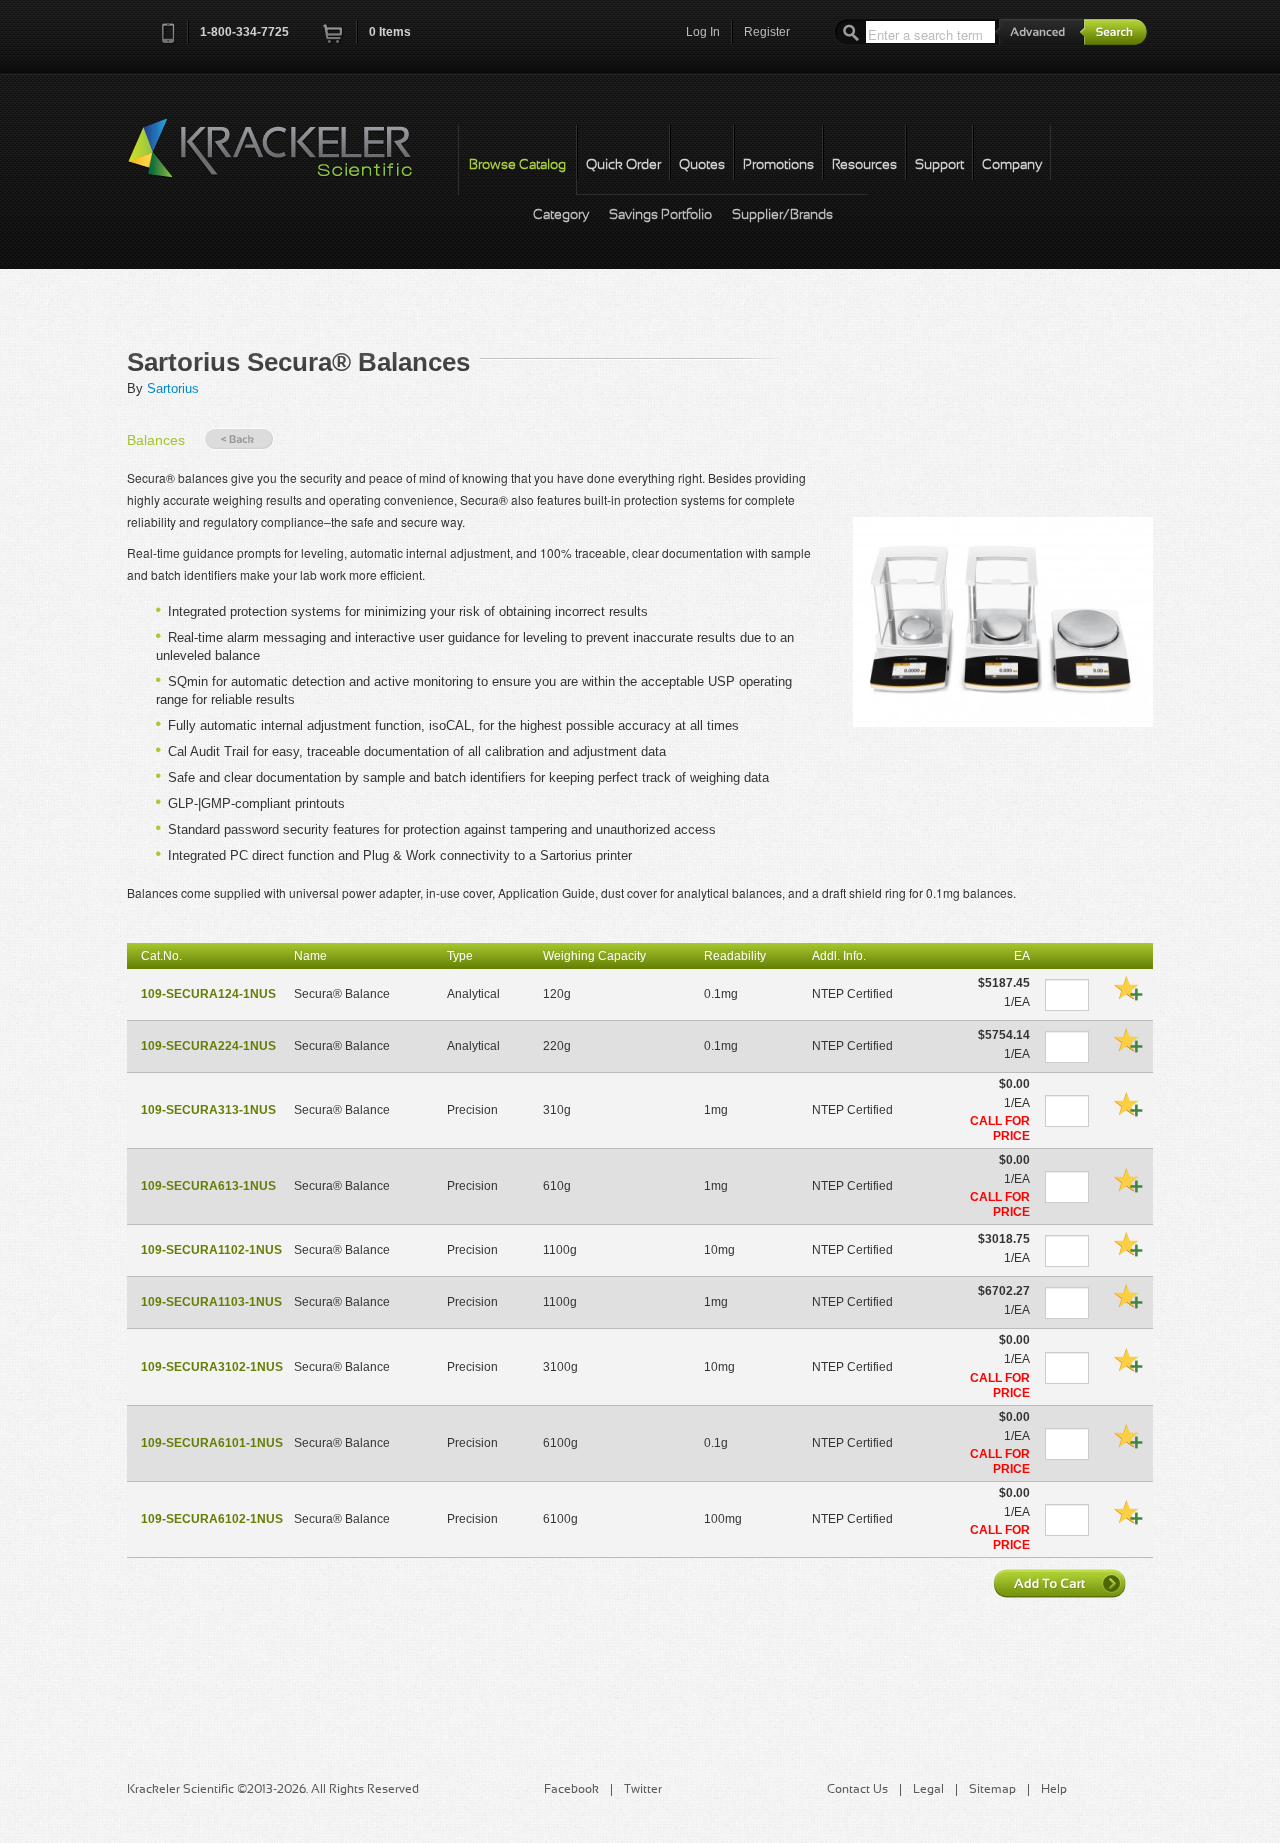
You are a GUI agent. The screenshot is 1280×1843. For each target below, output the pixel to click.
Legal (928, 1790)
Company (1012, 165)
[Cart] (334, 39)
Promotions (778, 165)
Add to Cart (1062, 1583)
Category (561, 215)
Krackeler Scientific (290, 159)
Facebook (571, 1790)
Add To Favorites (1128, 988)
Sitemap (992, 1790)
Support (939, 165)
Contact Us (857, 1790)
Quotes (702, 165)
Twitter (643, 1790)
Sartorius (173, 388)
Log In (703, 32)
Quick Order (623, 165)
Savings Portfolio (660, 215)
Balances (156, 440)
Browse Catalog (517, 165)
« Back (239, 439)
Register (767, 32)
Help (1054, 1790)
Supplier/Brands (782, 215)
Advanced (1040, 31)
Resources (864, 165)
